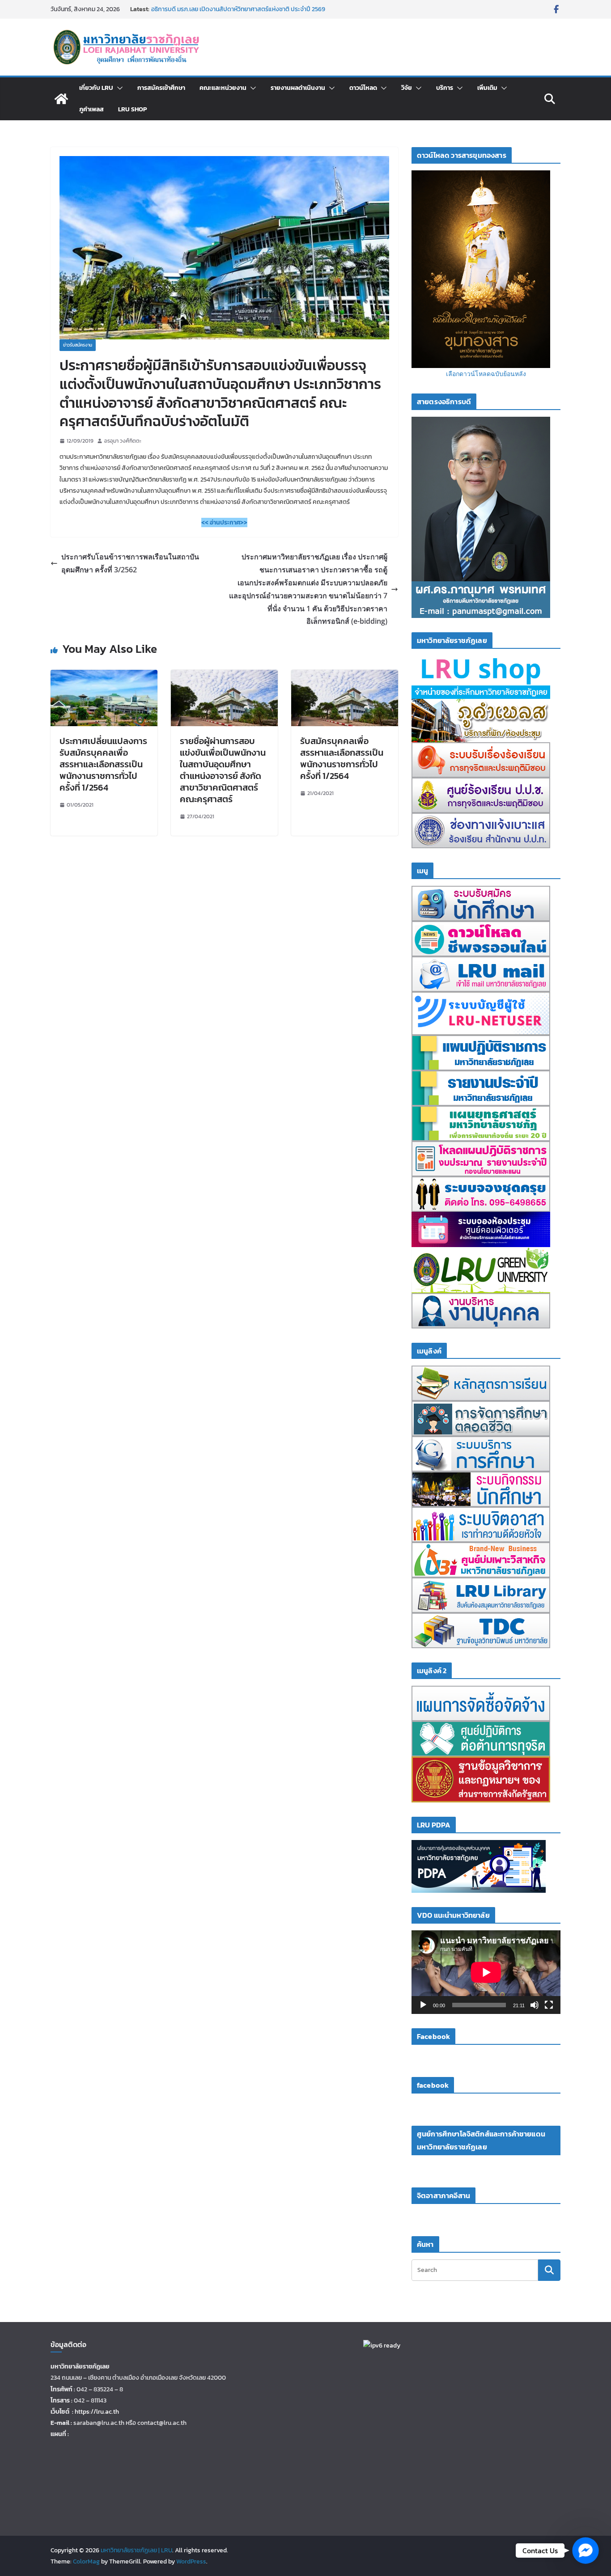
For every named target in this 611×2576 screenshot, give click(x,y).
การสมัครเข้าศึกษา (161, 88)
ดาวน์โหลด (363, 88)
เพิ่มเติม (487, 88)
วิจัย (407, 88)
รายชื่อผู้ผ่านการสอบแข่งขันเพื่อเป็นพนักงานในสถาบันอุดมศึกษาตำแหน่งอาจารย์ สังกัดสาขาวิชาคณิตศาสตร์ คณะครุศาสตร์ (223, 770)
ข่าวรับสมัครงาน (78, 345)
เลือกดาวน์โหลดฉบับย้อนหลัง (486, 374)
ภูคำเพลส (91, 109)
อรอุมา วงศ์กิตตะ (123, 441)
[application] (486, 1972)
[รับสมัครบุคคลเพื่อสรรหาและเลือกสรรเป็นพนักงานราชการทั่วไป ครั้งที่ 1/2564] (345, 676)
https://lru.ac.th (97, 2412)
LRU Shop (132, 109)
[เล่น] (423, 2005)
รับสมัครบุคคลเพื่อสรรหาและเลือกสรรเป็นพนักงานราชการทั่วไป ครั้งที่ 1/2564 (342, 758)
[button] (118, 88)
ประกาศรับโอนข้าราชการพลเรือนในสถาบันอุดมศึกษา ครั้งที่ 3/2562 (130, 563)
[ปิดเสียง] (535, 2005)
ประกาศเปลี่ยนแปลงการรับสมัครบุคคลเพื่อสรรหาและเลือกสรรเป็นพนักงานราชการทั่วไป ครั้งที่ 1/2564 (103, 764)
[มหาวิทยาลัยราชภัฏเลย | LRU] (61, 99)
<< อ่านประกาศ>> (224, 522)
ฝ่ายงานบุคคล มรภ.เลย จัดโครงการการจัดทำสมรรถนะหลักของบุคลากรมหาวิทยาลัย (231, 14)
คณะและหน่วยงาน (223, 88)
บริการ (445, 88)
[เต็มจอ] (549, 2005)
